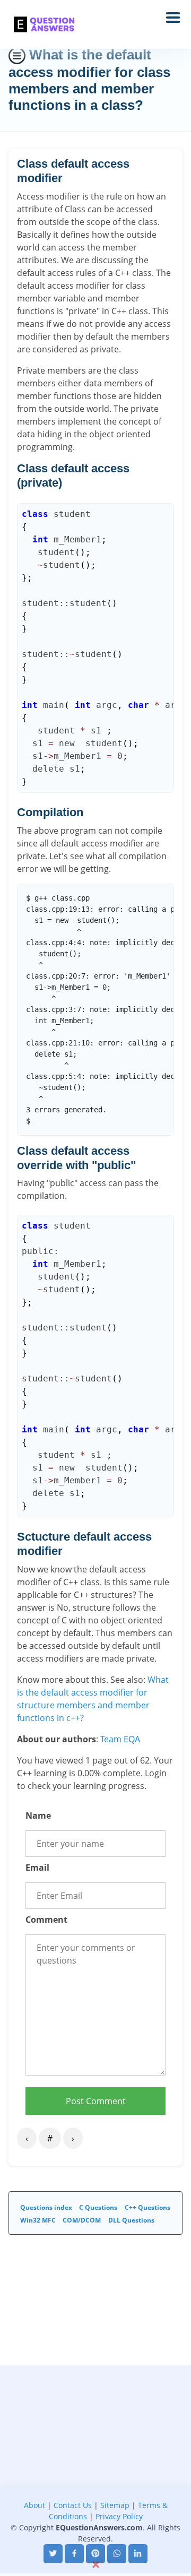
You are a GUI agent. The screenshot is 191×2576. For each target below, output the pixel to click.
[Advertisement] (95, 2461)
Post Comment (96, 2101)
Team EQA (120, 1739)
